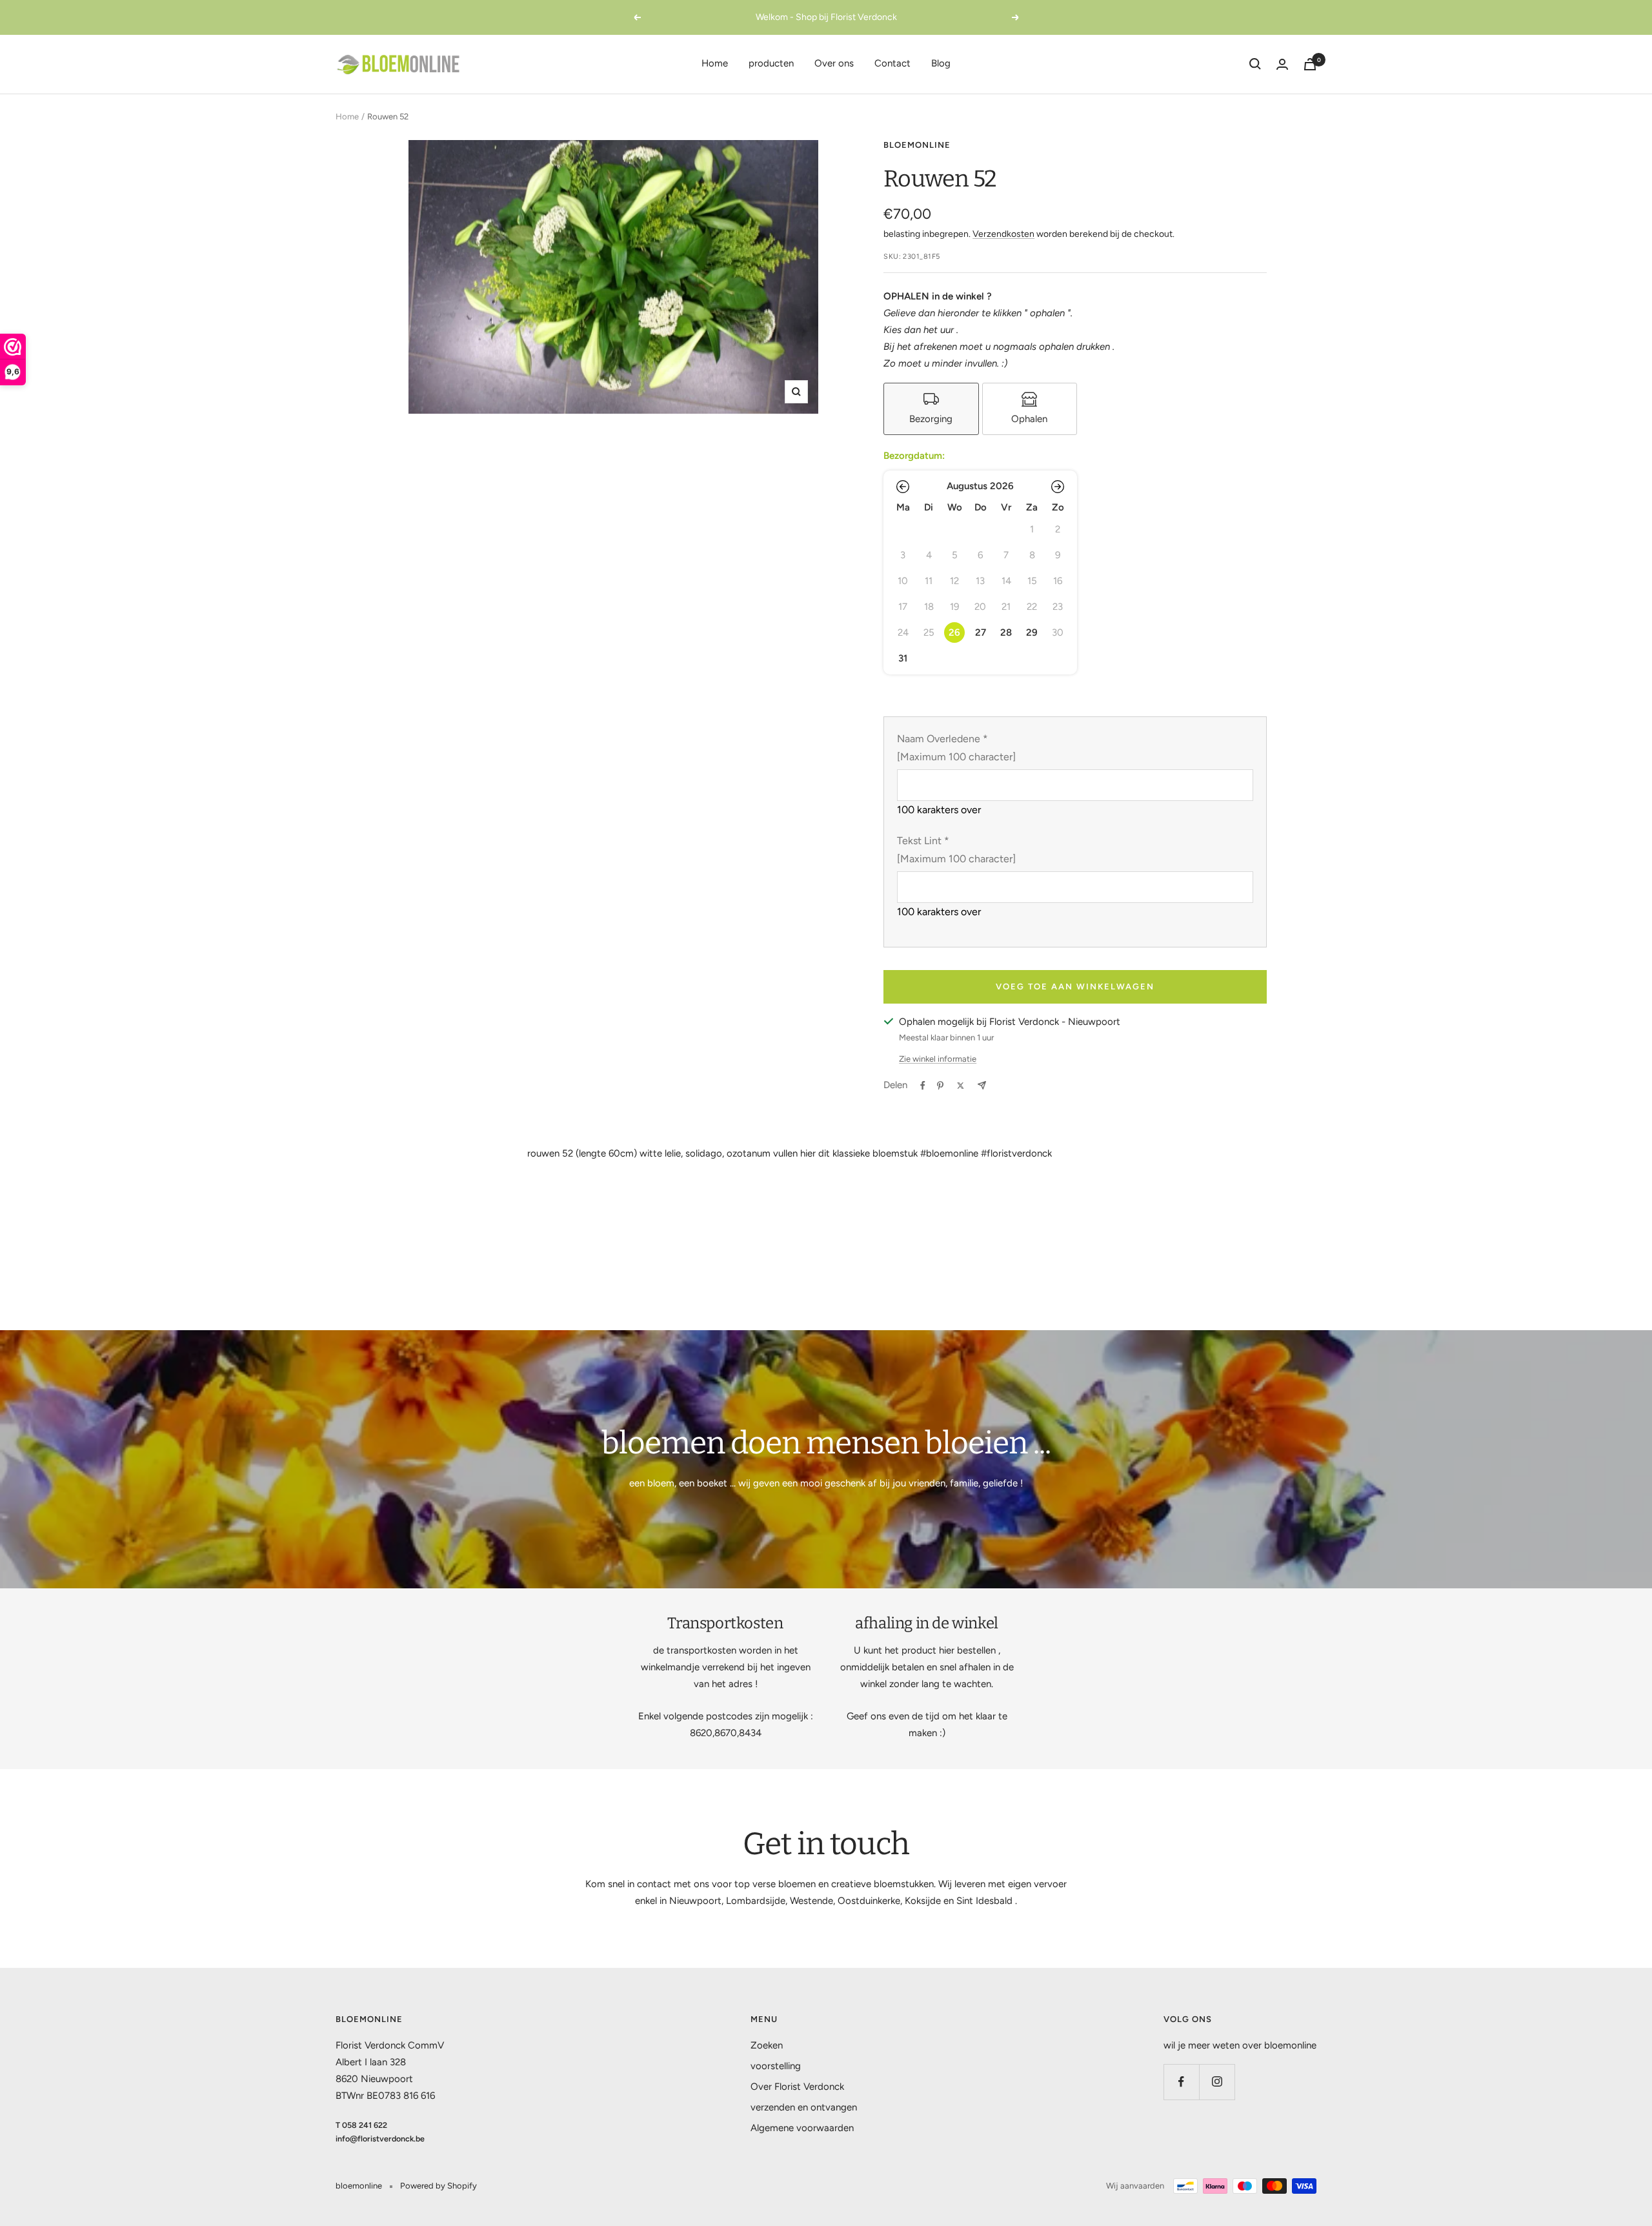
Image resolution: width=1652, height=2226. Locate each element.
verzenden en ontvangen (804, 2107)
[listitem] (931, 409)
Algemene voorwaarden (802, 2128)
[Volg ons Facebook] (1181, 2082)
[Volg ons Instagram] (1217, 2082)
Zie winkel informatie (938, 1059)
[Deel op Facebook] (923, 1086)
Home (715, 63)
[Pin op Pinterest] (940, 1086)
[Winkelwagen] (1310, 64)
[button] (903, 487)
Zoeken (767, 2045)
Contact (892, 63)
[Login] (1282, 64)
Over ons (834, 63)
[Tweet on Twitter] (961, 1086)
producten (771, 63)
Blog (941, 63)
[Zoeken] (1255, 64)
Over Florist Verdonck (797, 2087)
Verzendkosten (1003, 234)
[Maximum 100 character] (956, 748)
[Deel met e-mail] (982, 1085)
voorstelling (776, 2066)
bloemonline (917, 145)
